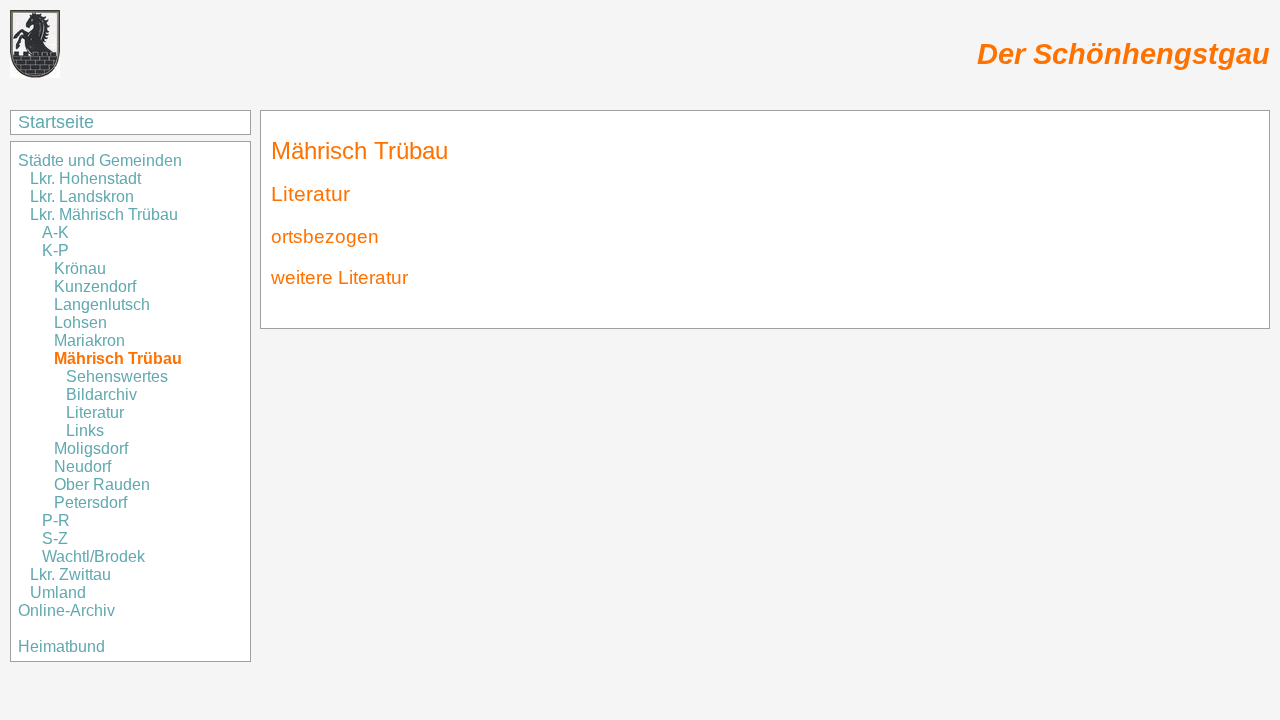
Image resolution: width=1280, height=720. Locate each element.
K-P (55, 250)
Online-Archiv (66, 610)
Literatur (95, 412)
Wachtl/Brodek (93, 556)
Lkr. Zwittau (70, 574)
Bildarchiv (101, 394)
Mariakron (89, 340)
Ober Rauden (102, 484)
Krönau (80, 268)
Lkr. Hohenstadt (85, 178)
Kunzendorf (95, 286)
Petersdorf (90, 502)
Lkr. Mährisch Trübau (104, 214)
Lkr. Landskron (82, 196)
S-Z (55, 538)
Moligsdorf (91, 448)
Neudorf (82, 466)
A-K (55, 232)
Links (85, 430)
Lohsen (80, 322)
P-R (56, 520)
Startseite (56, 122)
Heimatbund (61, 646)
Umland (58, 592)
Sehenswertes (117, 376)
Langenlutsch (102, 304)
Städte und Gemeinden (102, 160)
